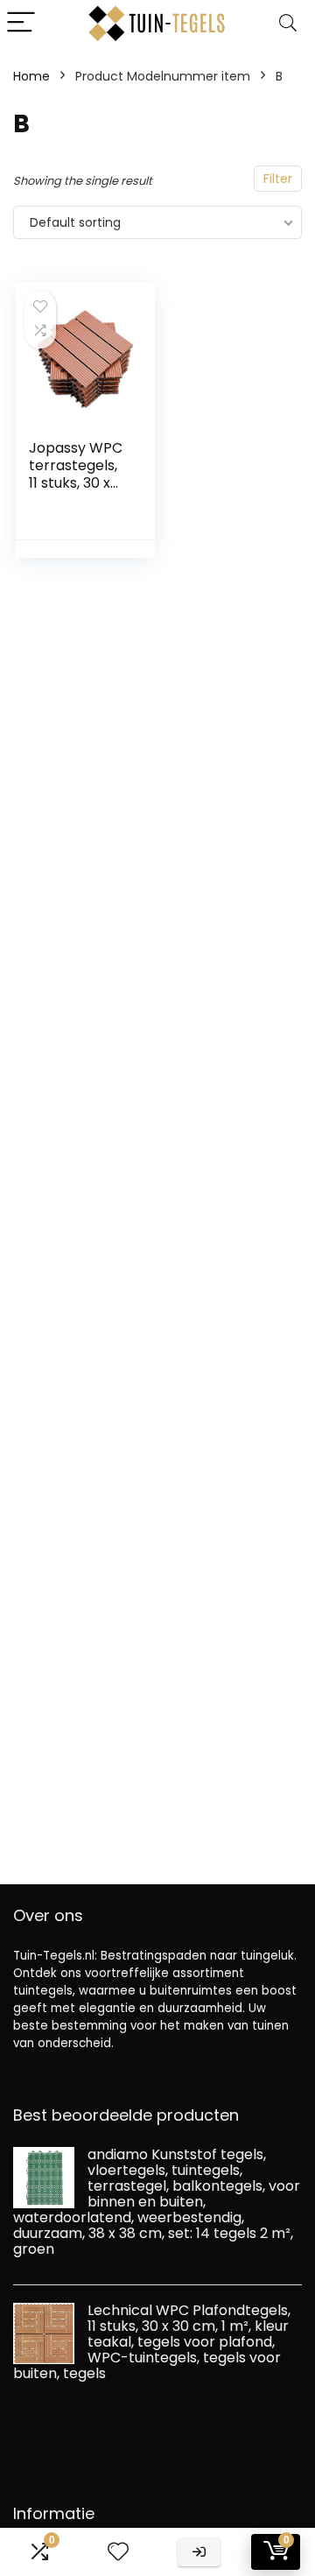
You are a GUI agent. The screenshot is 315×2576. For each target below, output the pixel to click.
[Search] (288, 23)
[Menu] (21, 23)
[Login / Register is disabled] (199, 2552)
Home (31, 76)
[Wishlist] (118, 2552)
